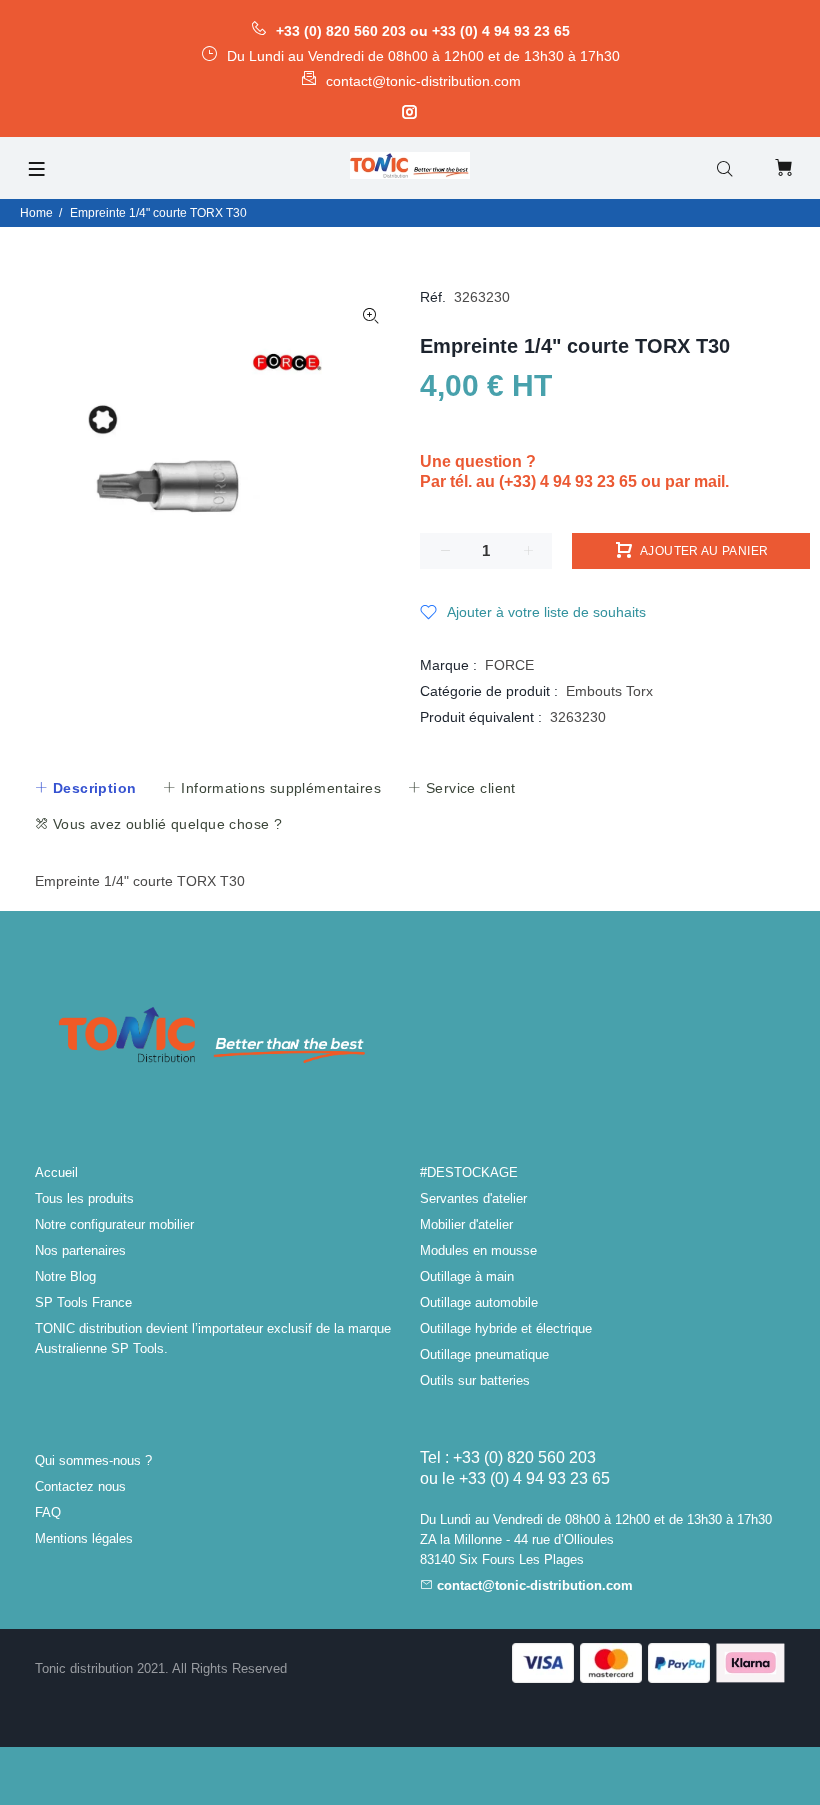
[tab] (85, 788)
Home (36, 213)
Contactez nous (80, 1486)
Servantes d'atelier (473, 1198)
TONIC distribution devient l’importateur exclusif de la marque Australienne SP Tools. (213, 1338)
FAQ (48, 1512)
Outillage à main (467, 1276)
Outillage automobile (479, 1302)
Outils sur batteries (475, 1380)
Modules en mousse (478, 1250)
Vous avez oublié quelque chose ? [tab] (165, 824)
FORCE (509, 665)
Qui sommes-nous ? (93, 1460)
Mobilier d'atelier (466, 1224)
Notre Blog (65, 1276)
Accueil (56, 1172)
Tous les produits (84, 1198)
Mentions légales (84, 1538)
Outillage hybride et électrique (506, 1328)
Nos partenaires (80, 1250)
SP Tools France (83, 1302)
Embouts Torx (609, 691)
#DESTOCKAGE (469, 1172)
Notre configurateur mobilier (114, 1224)
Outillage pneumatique (484, 1354)
